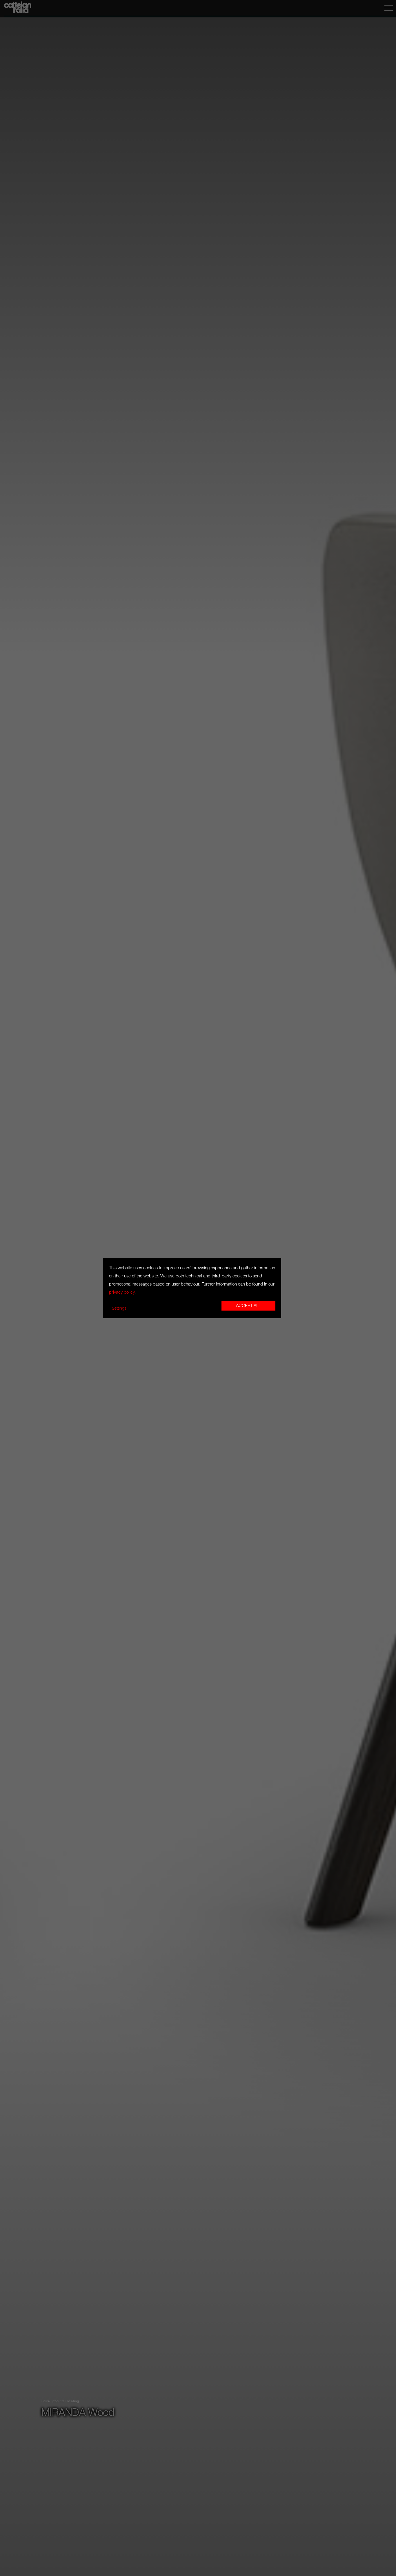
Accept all (248, 1306)
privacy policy (122, 1292)
